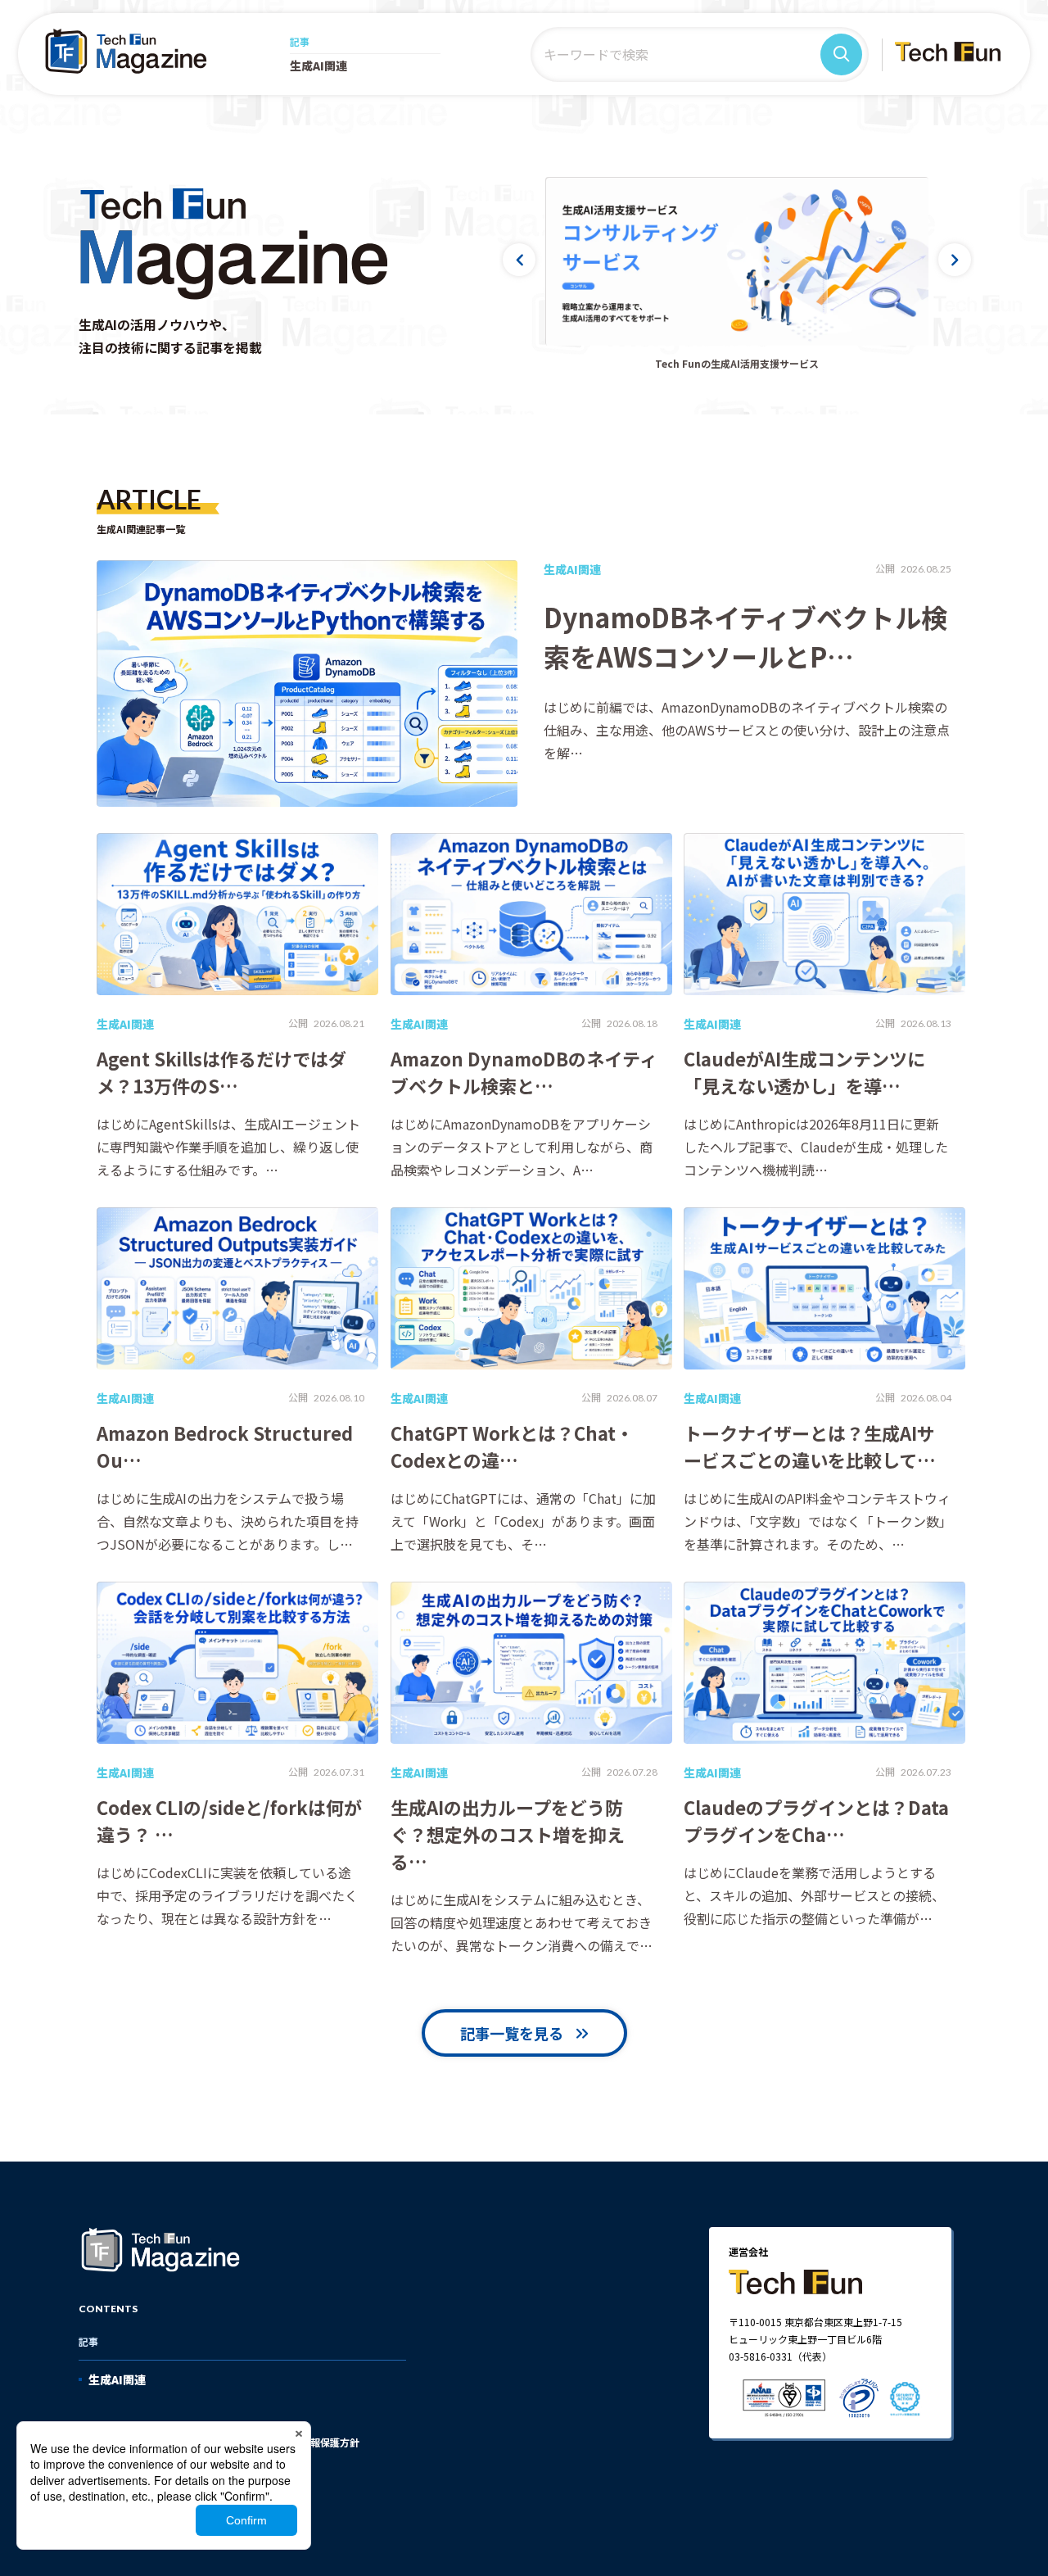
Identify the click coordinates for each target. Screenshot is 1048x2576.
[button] (519, 260)
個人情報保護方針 (320, 2442)
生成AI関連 (318, 66)
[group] (737, 261)
